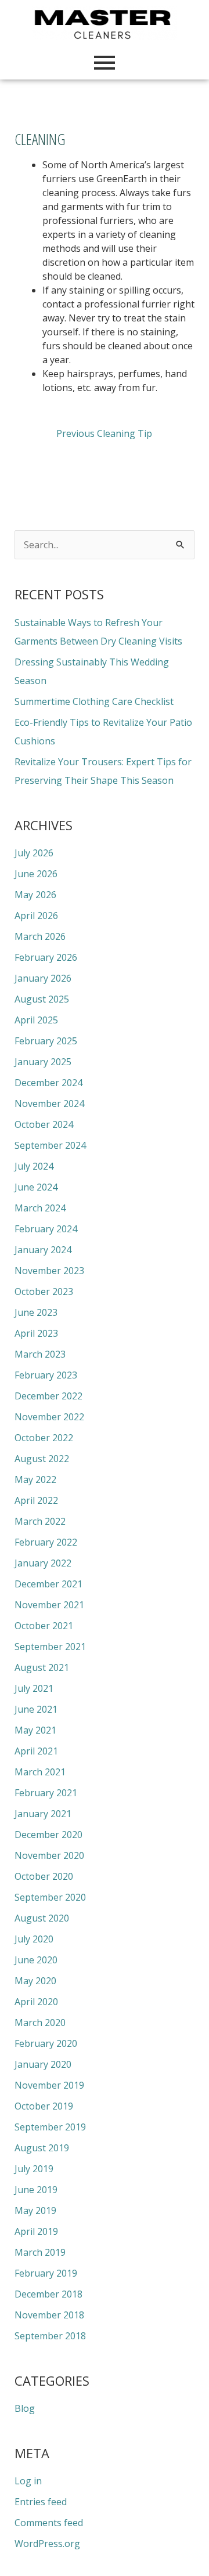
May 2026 (35, 895)
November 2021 (49, 1605)
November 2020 (49, 1855)
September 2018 (50, 2336)
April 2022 (36, 1500)
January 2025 (43, 1062)
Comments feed (49, 2523)
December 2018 (48, 2294)
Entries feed (41, 2502)
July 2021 (34, 1688)
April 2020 (36, 2002)
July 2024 (34, 1166)
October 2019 (44, 2106)
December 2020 (48, 1835)
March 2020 (40, 2023)
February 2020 (46, 2043)
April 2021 (36, 1751)
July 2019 (34, 2169)
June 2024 (36, 1187)
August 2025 (42, 999)
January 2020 (43, 2064)
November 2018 (49, 2315)
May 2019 (35, 2210)
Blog (25, 2408)
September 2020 (50, 1897)
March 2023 (40, 1354)
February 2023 (46, 1375)
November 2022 (49, 1417)
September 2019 (50, 2127)
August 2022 (42, 1459)
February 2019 (46, 2273)
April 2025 (36, 1020)
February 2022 (46, 1542)
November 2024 (49, 1104)
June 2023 (36, 1312)
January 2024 (43, 1250)
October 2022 (44, 1438)
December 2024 (48, 1083)
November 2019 (49, 2085)
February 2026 (46, 957)
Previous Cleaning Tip (104, 433)
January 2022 (43, 1563)
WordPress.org (47, 2544)
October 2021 (44, 1626)
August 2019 (42, 2148)
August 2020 (42, 1918)
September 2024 (50, 1145)
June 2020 (36, 1960)
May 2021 (35, 1730)
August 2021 (42, 1667)
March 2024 (40, 1208)
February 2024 (46, 1229)
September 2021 (50, 1647)
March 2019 (40, 2252)
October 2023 (44, 1291)
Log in (28, 2481)
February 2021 (46, 1793)
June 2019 (36, 2190)
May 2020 (35, 1981)
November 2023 (49, 1271)
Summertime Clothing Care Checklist (94, 701)
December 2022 (48, 1396)
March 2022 (40, 1521)
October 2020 (44, 1876)
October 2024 (44, 1124)
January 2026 (43, 978)
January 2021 (43, 1814)
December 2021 (48, 1584)
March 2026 (40, 936)
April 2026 (36, 916)
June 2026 (36, 874)
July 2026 (34, 853)
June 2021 (36, 1709)
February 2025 (46, 1041)
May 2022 (35, 1479)
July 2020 (34, 1939)
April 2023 (36, 1333)
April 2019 (36, 2231)
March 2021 (40, 1772)
